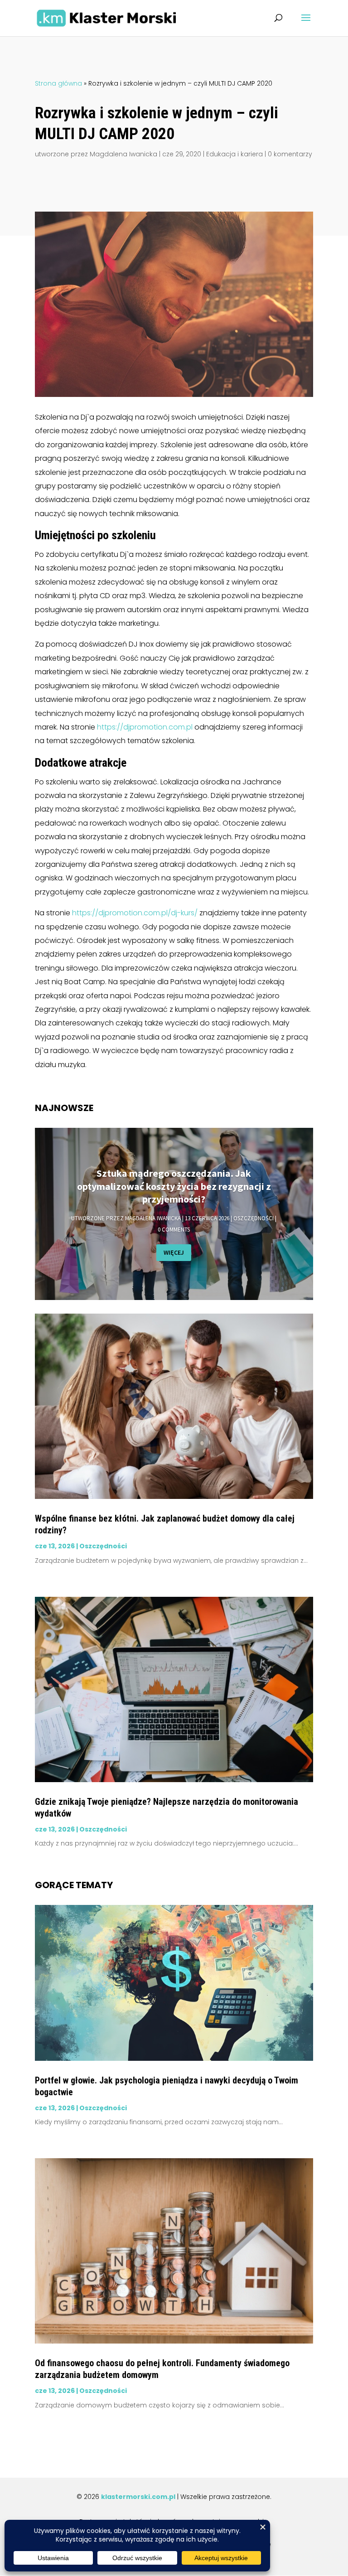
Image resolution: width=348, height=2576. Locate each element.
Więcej (174, 1252)
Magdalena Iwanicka (123, 154)
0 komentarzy (290, 154)
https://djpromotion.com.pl (145, 727)
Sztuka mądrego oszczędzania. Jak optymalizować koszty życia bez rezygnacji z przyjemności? (174, 1186)
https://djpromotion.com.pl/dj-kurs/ (135, 913)
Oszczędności (254, 1218)
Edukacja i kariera (234, 154)
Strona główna (58, 83)
